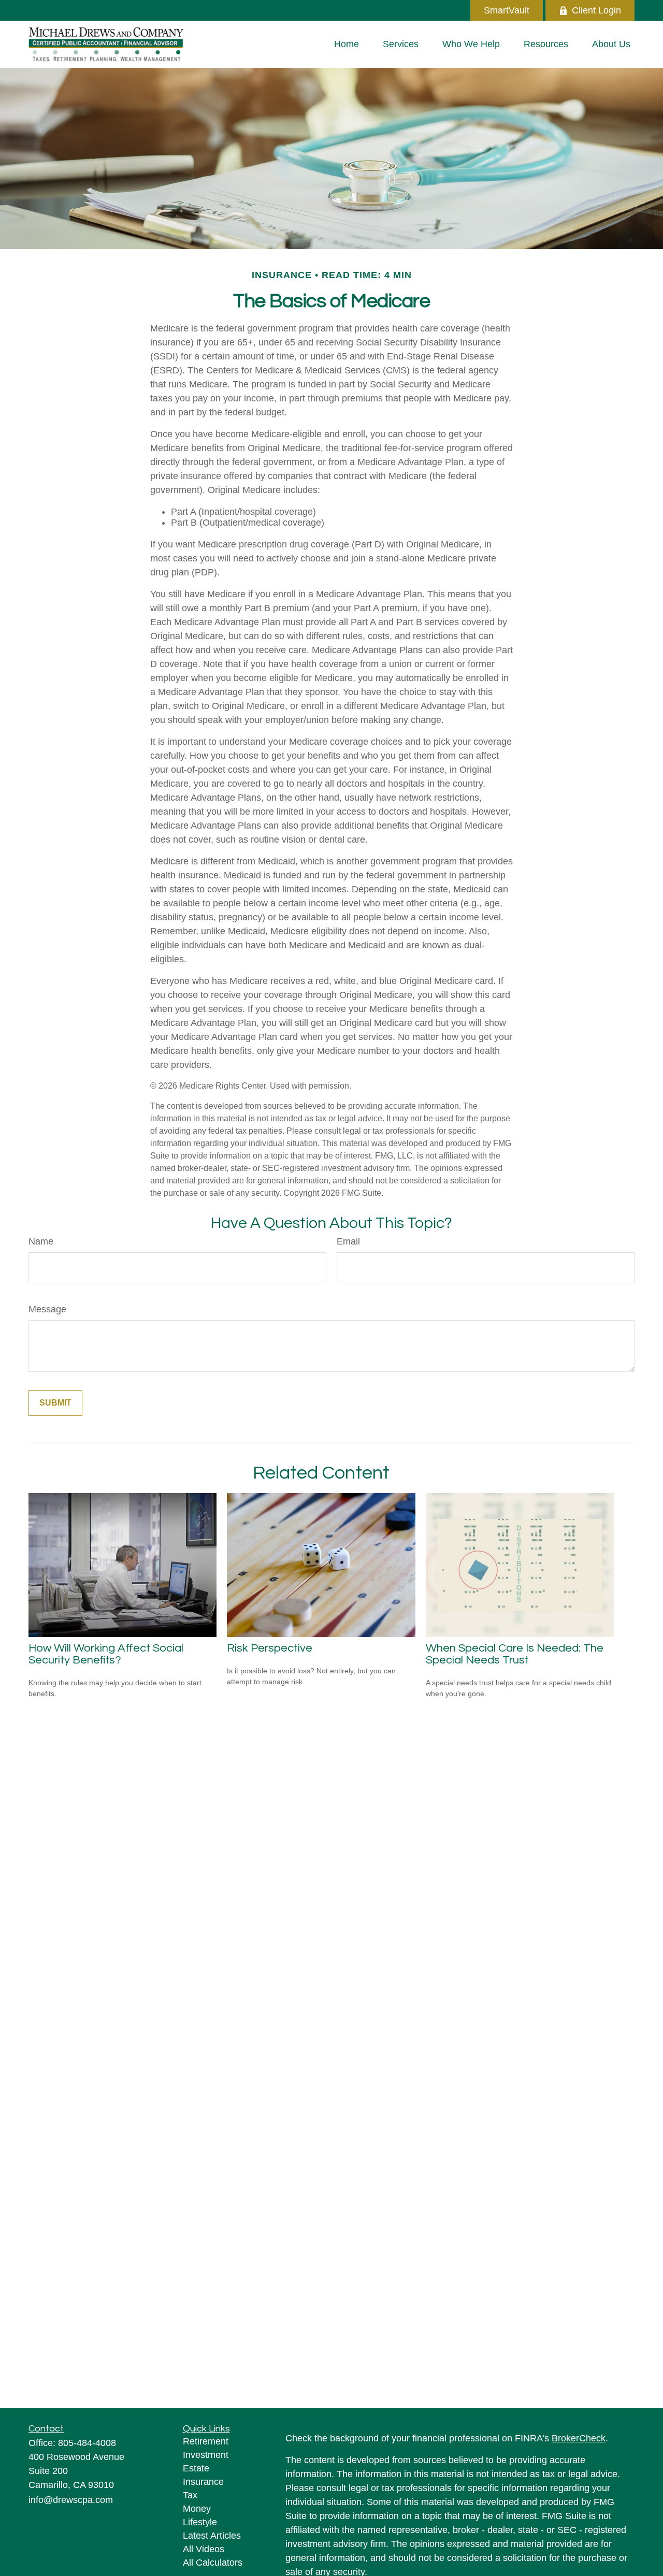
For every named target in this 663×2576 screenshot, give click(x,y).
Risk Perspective (270, 1648)
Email (348, 1241)
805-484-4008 (87, 2443)
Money (197, 2509)
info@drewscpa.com (71, 2500)
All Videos (204, 2549)
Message (47, 1309)
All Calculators (213, 2563)
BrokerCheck (579, 2438)
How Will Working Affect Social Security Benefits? (106, 1654)
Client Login (596, 10)
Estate (196, 2468)
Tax (190, 2495)
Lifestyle (200, 2522)
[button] (347, 44)
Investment (206, 2455)
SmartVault (507, 10)
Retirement (206, 2441)
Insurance (203, 2482)
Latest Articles (212, 2536)
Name (41, 1241)
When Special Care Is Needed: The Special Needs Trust (515, 1654)
